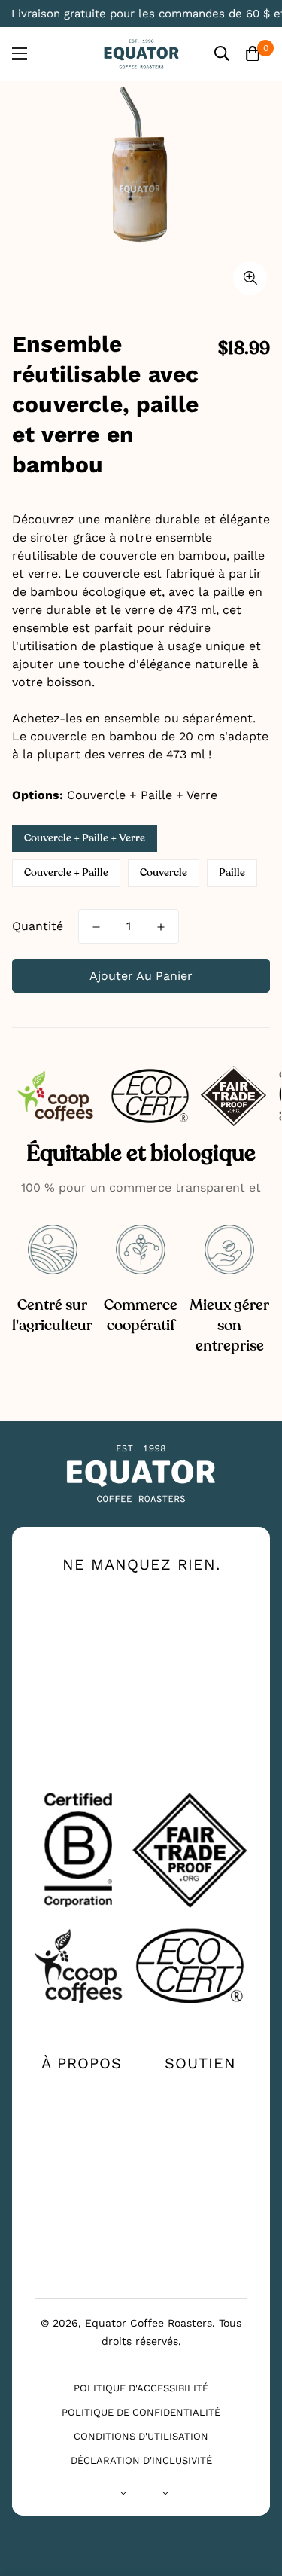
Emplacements (200, 2114)
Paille (232, 873)
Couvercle (164, 873)
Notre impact (82, 2114)
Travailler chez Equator (82, 2184)
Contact (200, 2090)
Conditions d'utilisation (141, 2436)
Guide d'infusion (82, 2144)
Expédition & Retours (200, 2169)
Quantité (38, 926)
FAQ (200, 2138)
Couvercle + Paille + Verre (85, 838)
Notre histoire (82, 2090)
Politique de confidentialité (141, 2412)
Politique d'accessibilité (141, 2388)
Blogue (82, 2217)
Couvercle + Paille (66, 873)
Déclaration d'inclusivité (141, 2460)
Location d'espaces (82, 2247)
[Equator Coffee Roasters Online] (141, 54)
